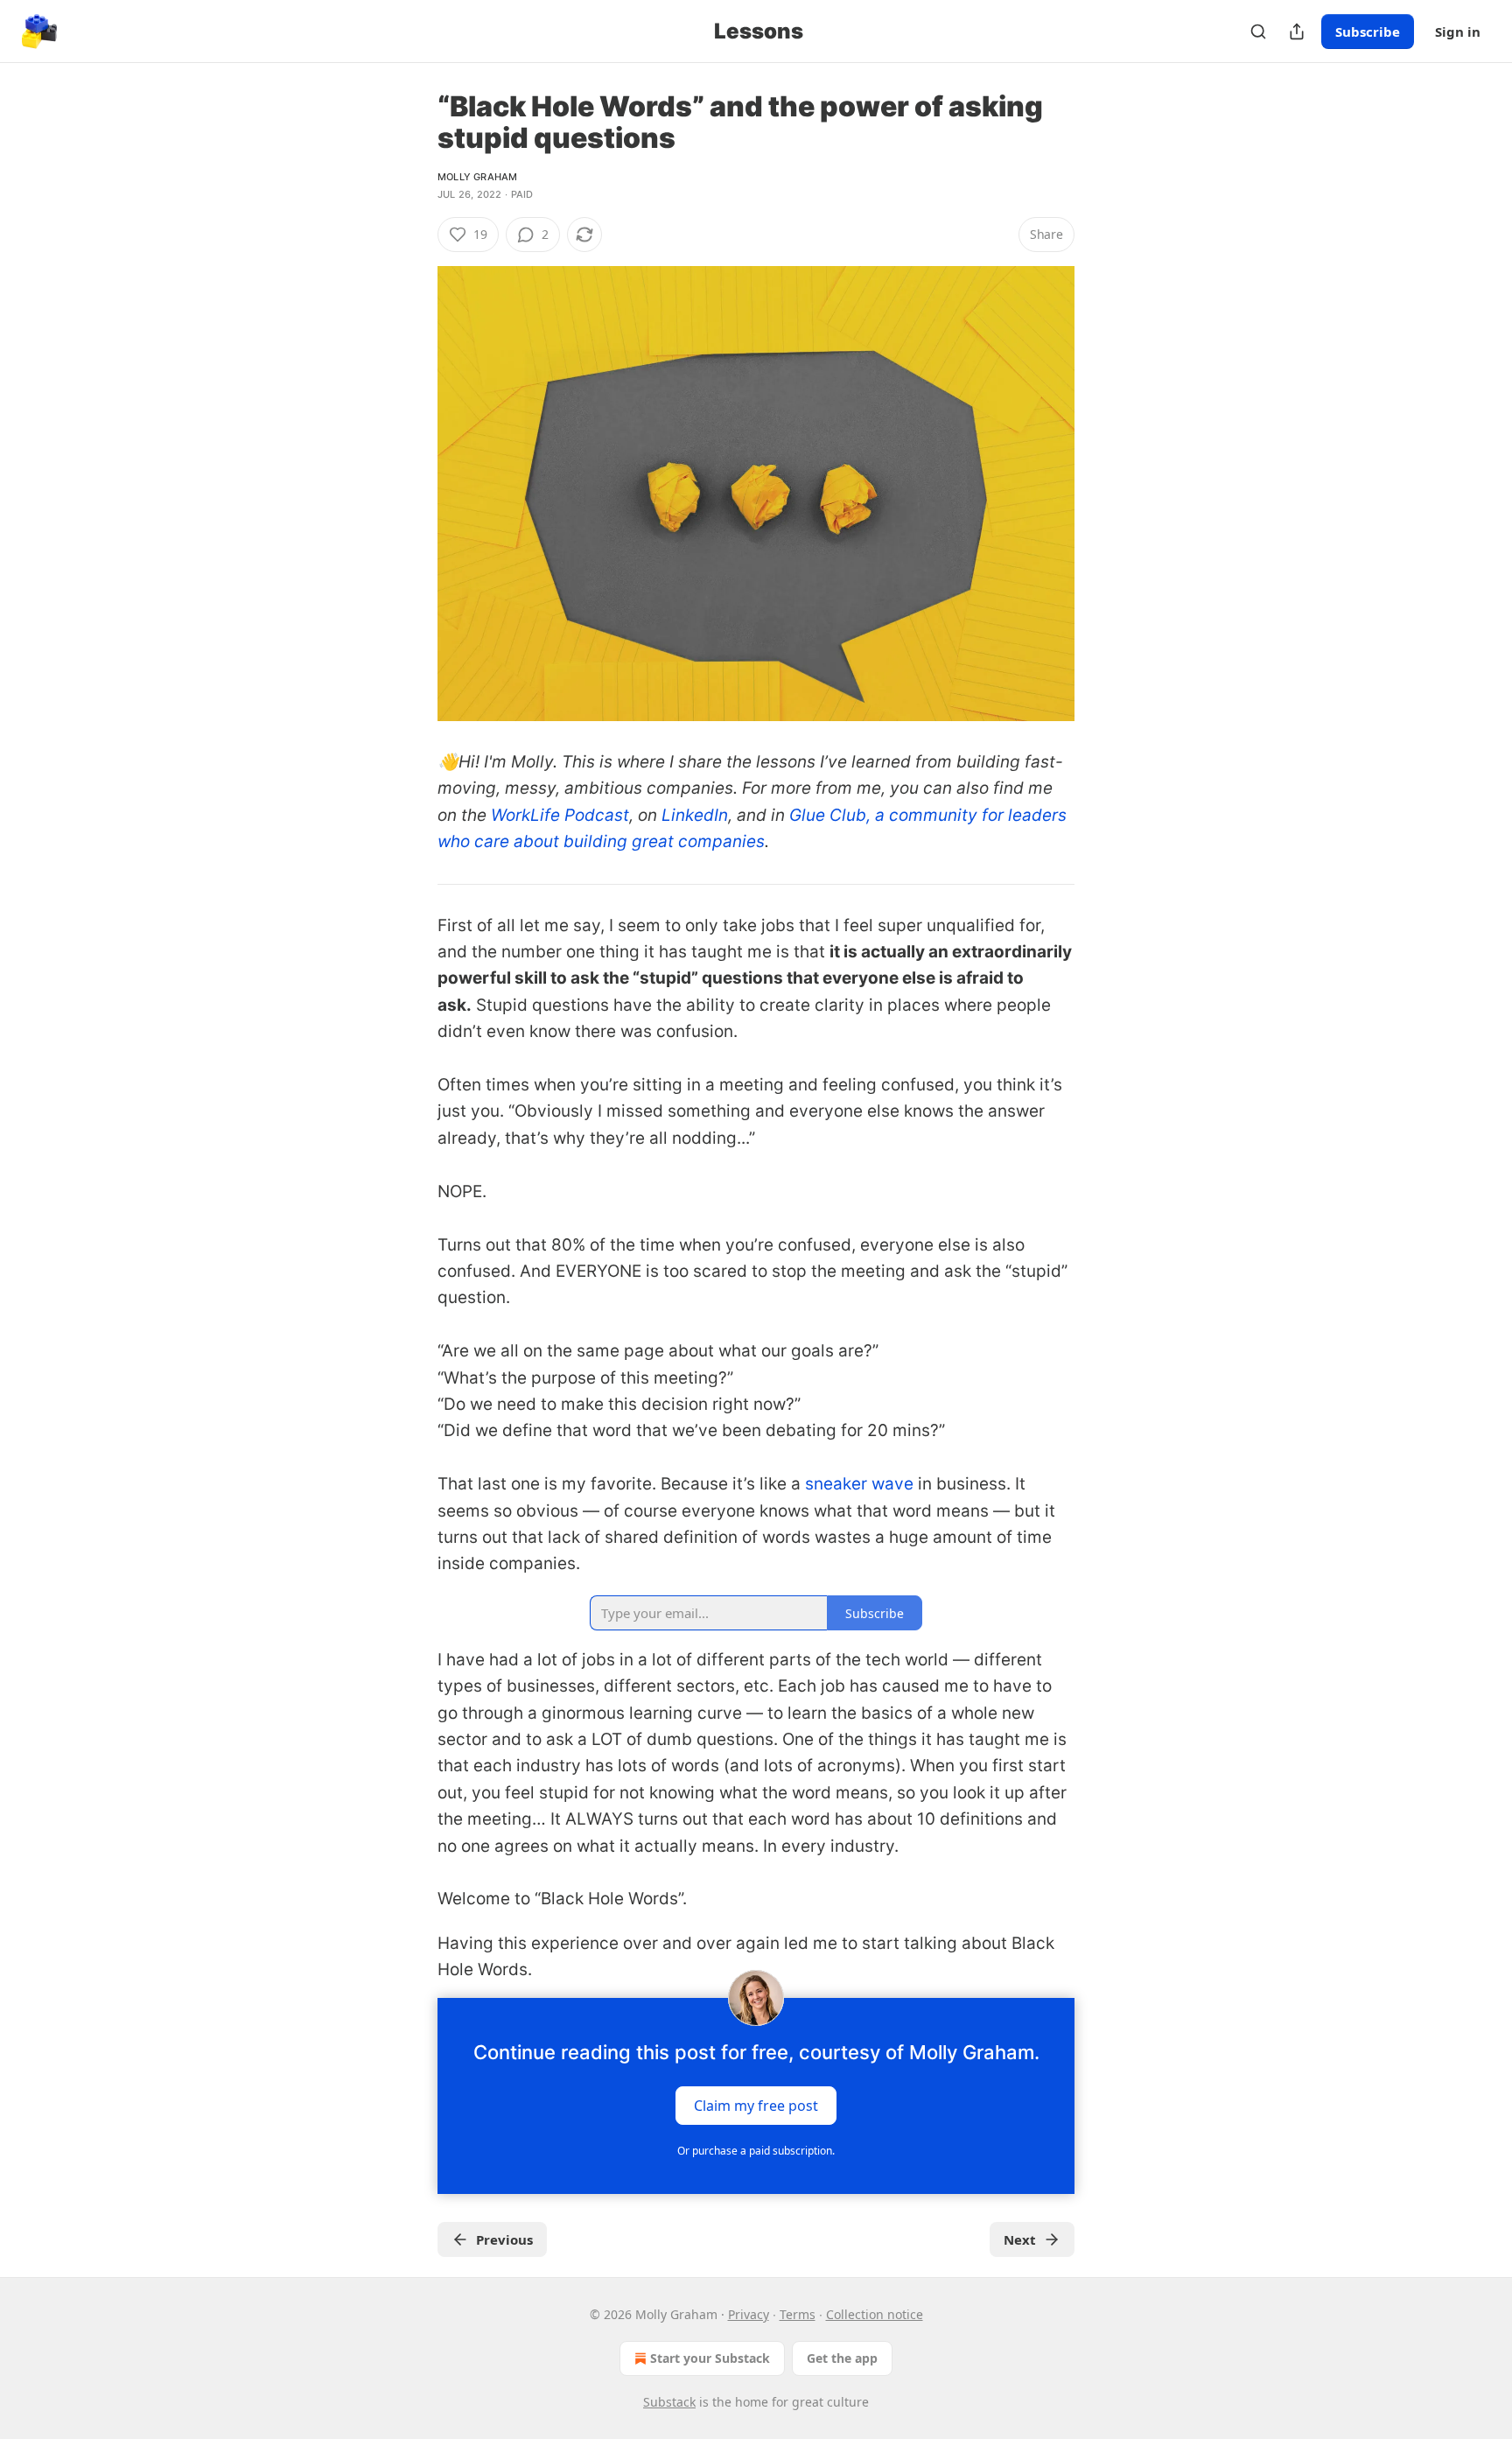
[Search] (1258, 32)
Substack (669, 2402)
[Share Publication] (1297, 32)
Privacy (749, 2314)
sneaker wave (859, 1484)
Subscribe (1368, 32)
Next (1020, 2239)
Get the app (842, 2358)
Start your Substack (710, 2358)
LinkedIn (695, 815)
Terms (798, 2314)
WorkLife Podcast (560, 815)
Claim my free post (756, 2105)
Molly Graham (477, 177)
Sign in (1458, 32)
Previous (504, 2239)
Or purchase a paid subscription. (756, 2151)
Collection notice (875, 2314)
